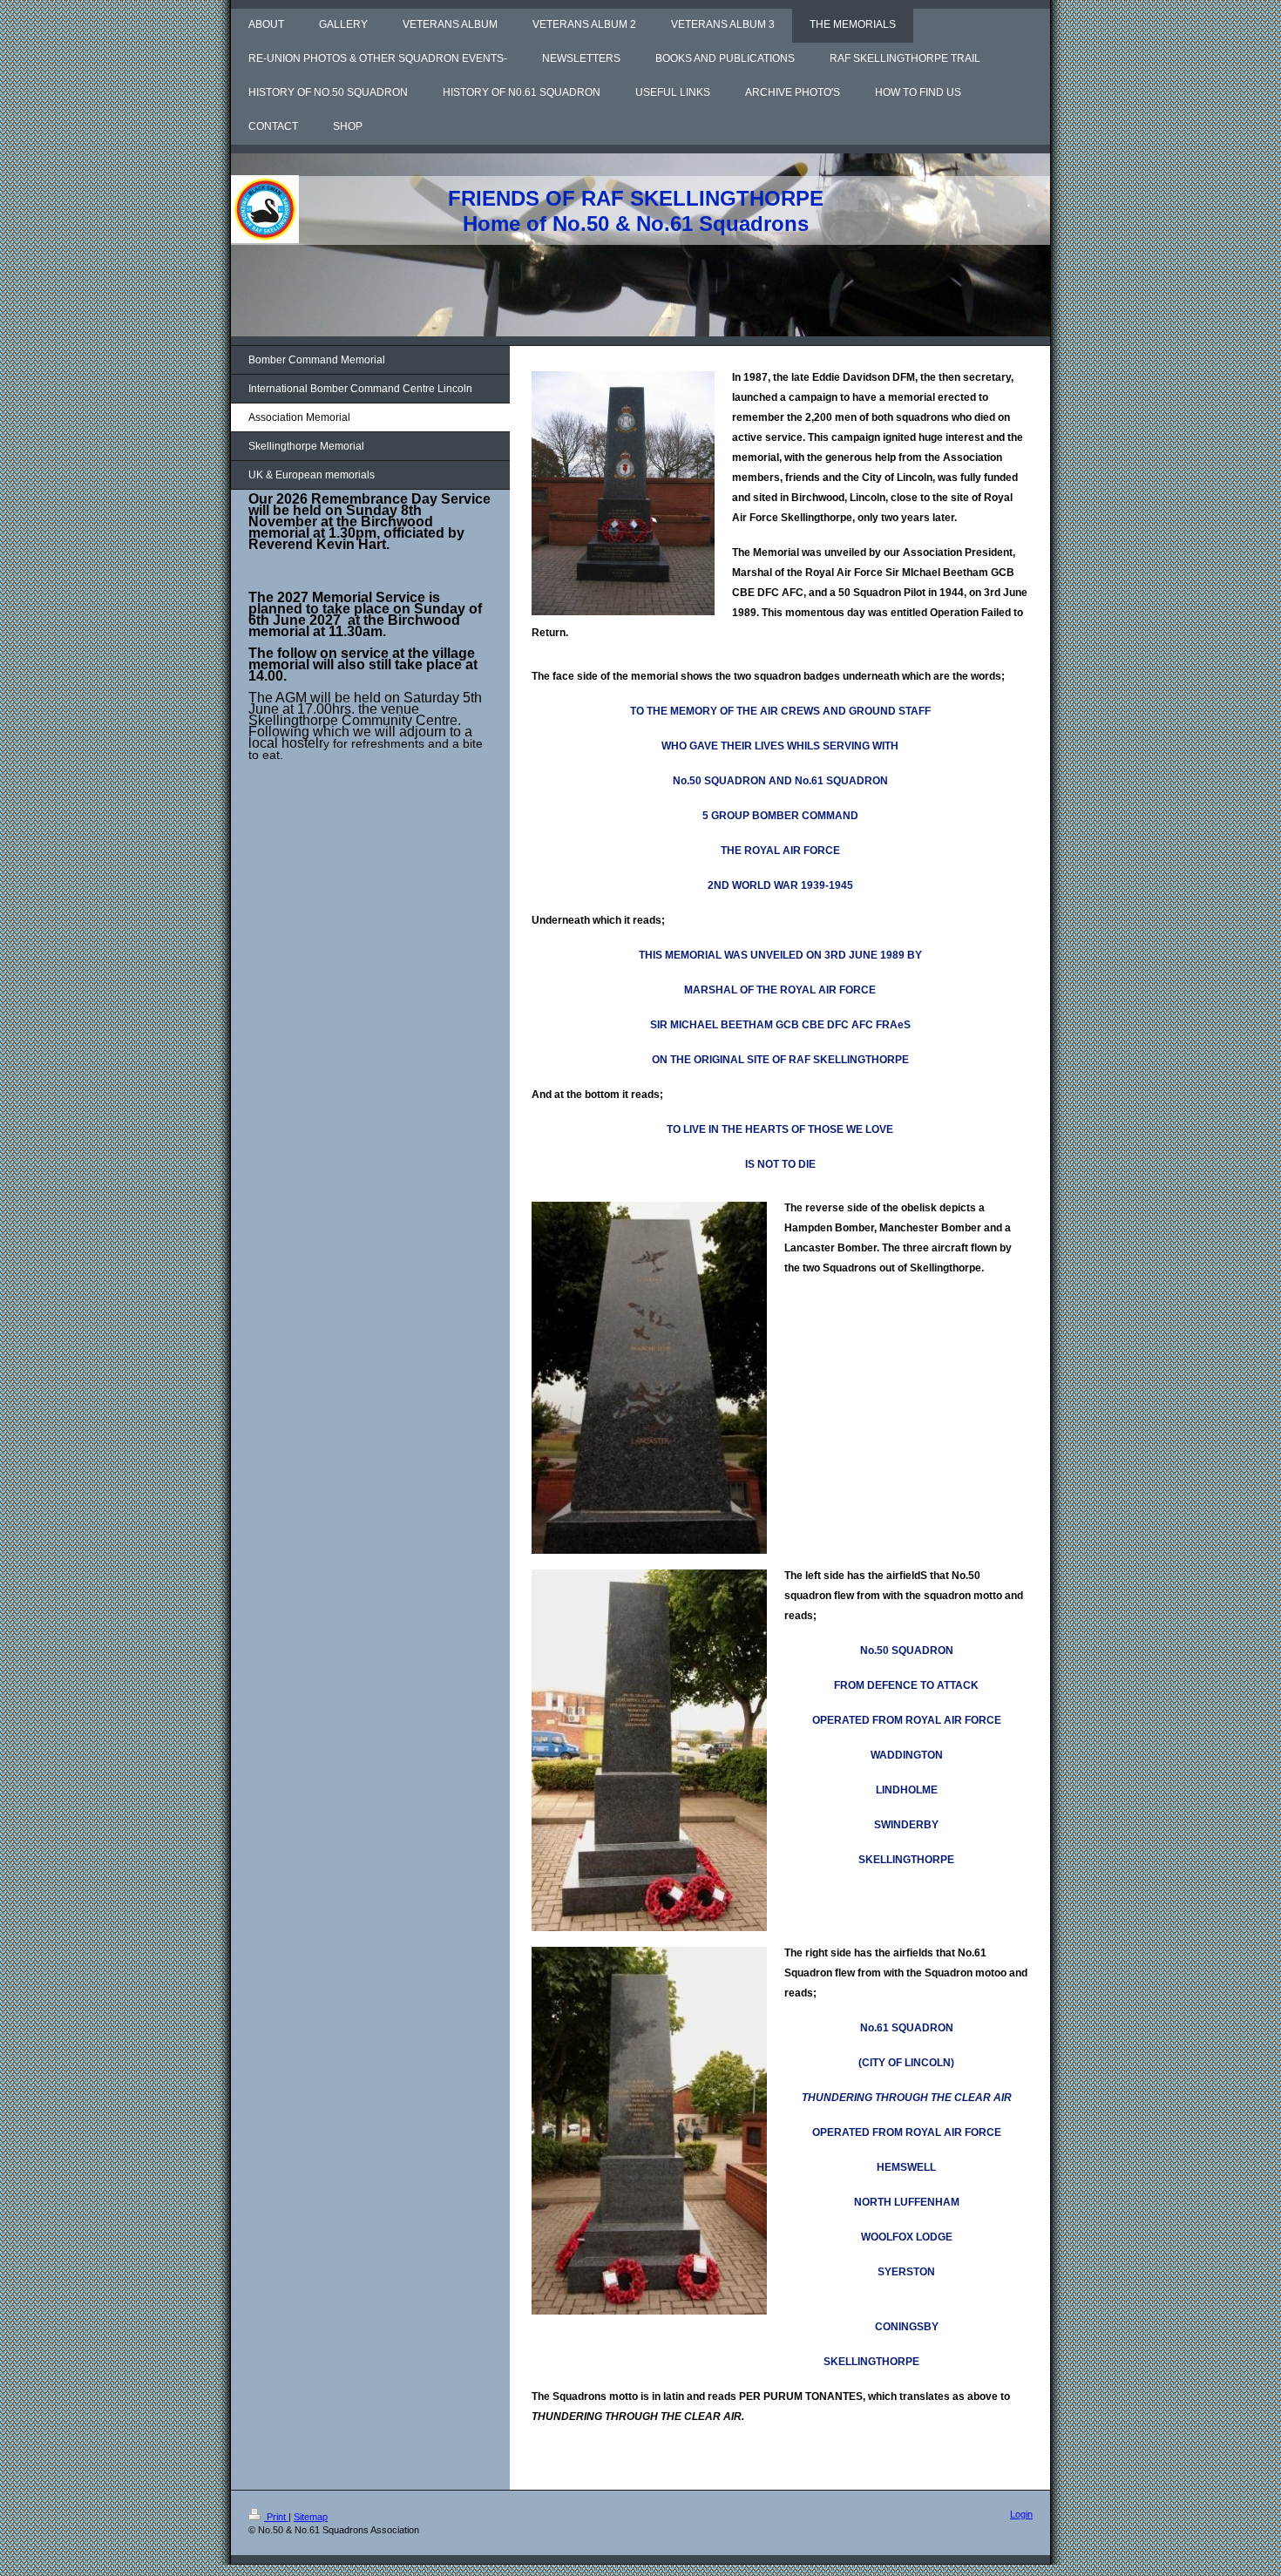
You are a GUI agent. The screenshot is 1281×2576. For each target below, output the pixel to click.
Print (276, 2517)
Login (1021, 2514)
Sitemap (311, 2517)
